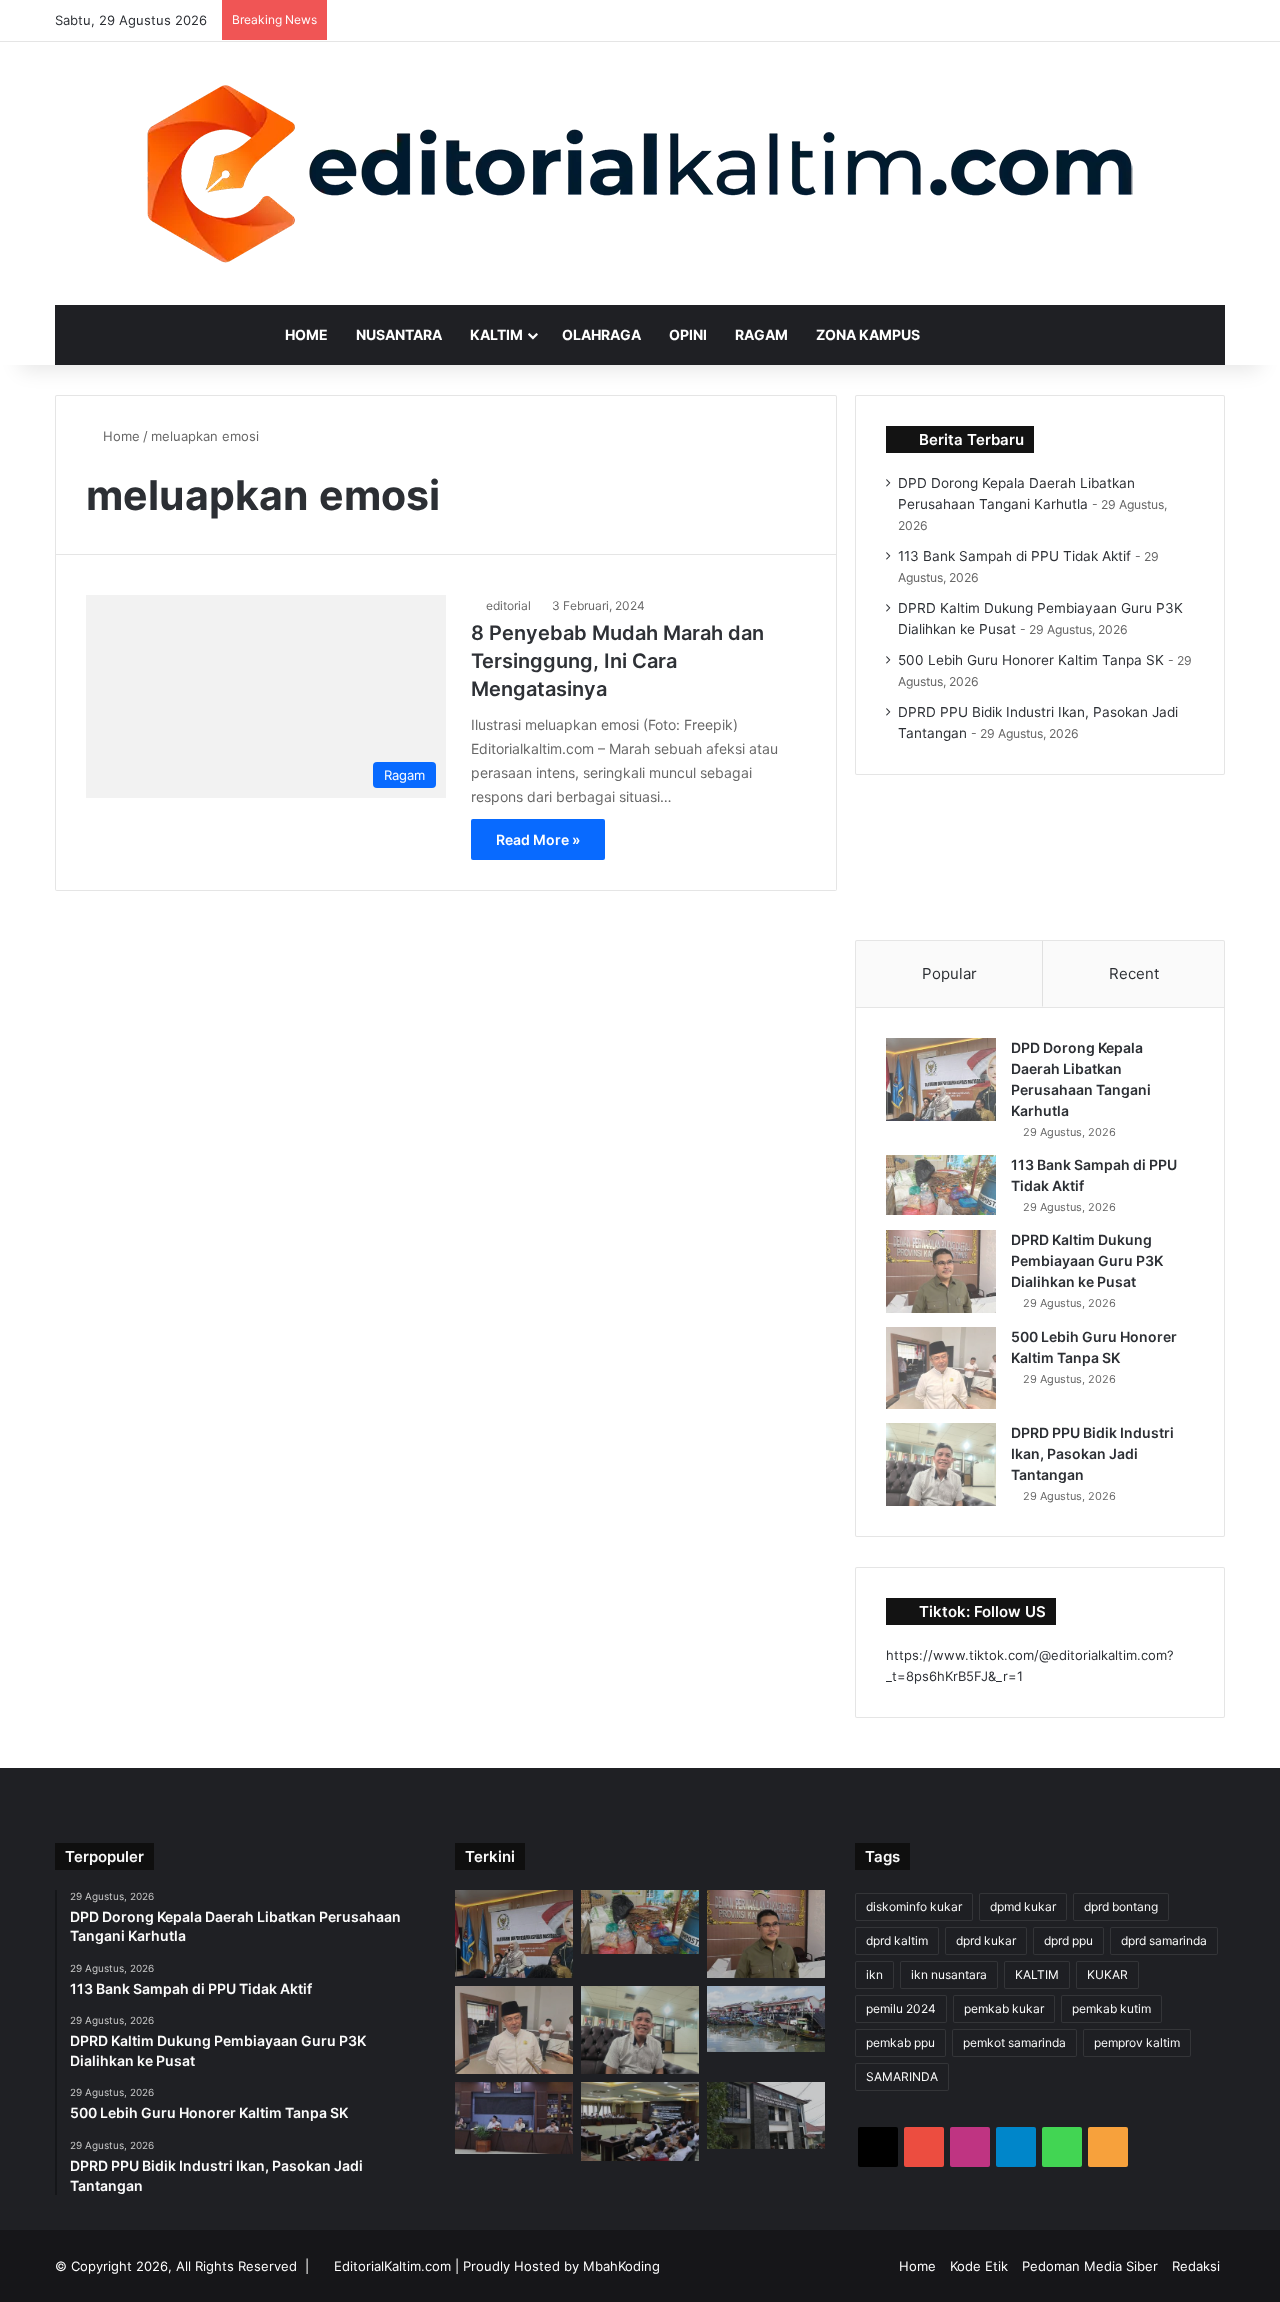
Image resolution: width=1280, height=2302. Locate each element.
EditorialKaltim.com (392, 2266)
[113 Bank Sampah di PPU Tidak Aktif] (941, 1185)
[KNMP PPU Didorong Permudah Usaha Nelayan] (766, 2019)
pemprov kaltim (1137, 2042)
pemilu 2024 (901, 2008)
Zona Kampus (868, 334)
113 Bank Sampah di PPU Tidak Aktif (1014, 556)
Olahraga (601, 334)
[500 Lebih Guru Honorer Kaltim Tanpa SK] (941, 1368)
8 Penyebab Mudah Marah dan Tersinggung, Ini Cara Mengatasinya (617, 661)
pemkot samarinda (1014, 2042)
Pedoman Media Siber (1090, 2266)
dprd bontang (1121, 1906)
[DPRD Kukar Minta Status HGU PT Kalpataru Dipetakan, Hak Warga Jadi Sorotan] (514, 2117)
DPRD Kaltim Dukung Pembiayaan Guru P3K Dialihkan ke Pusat (1087, 1260)
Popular (949, 973)
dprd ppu (1068, 1940)
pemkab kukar (1004, 2008)
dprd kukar (986, 1940)
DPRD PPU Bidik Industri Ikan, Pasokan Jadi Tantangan (1092, 1453)
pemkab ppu (900, 2042)
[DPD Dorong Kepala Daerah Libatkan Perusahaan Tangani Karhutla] (941, 1079)
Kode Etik (979, 2266)
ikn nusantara (949, 1974)
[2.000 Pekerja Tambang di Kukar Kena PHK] (766, 2115)
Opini (688, 334)
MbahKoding (621, 2266)
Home (306, 334)
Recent (1134, 973)
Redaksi (1196, 2266)
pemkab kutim (1111, 2008)
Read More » (538, 839)
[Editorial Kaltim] (640, 173)
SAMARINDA (902, 2076)
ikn (874, 1974)
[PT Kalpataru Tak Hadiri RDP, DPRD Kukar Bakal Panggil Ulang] (640, 2121)
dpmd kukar (1023, 1906)
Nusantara (399, 334)
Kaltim (496, 334)
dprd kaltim (897, 1940)
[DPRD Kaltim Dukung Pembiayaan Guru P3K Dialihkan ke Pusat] (941, 1271)
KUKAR (1107, 1974)
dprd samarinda (1164, 1940)
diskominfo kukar (914, 1906)
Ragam (761, 334)
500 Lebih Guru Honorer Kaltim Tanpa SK (1031, 660)
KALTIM (1037, 1974)
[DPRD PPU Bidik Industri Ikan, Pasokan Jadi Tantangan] (941, 1464)
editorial (508, 605)
